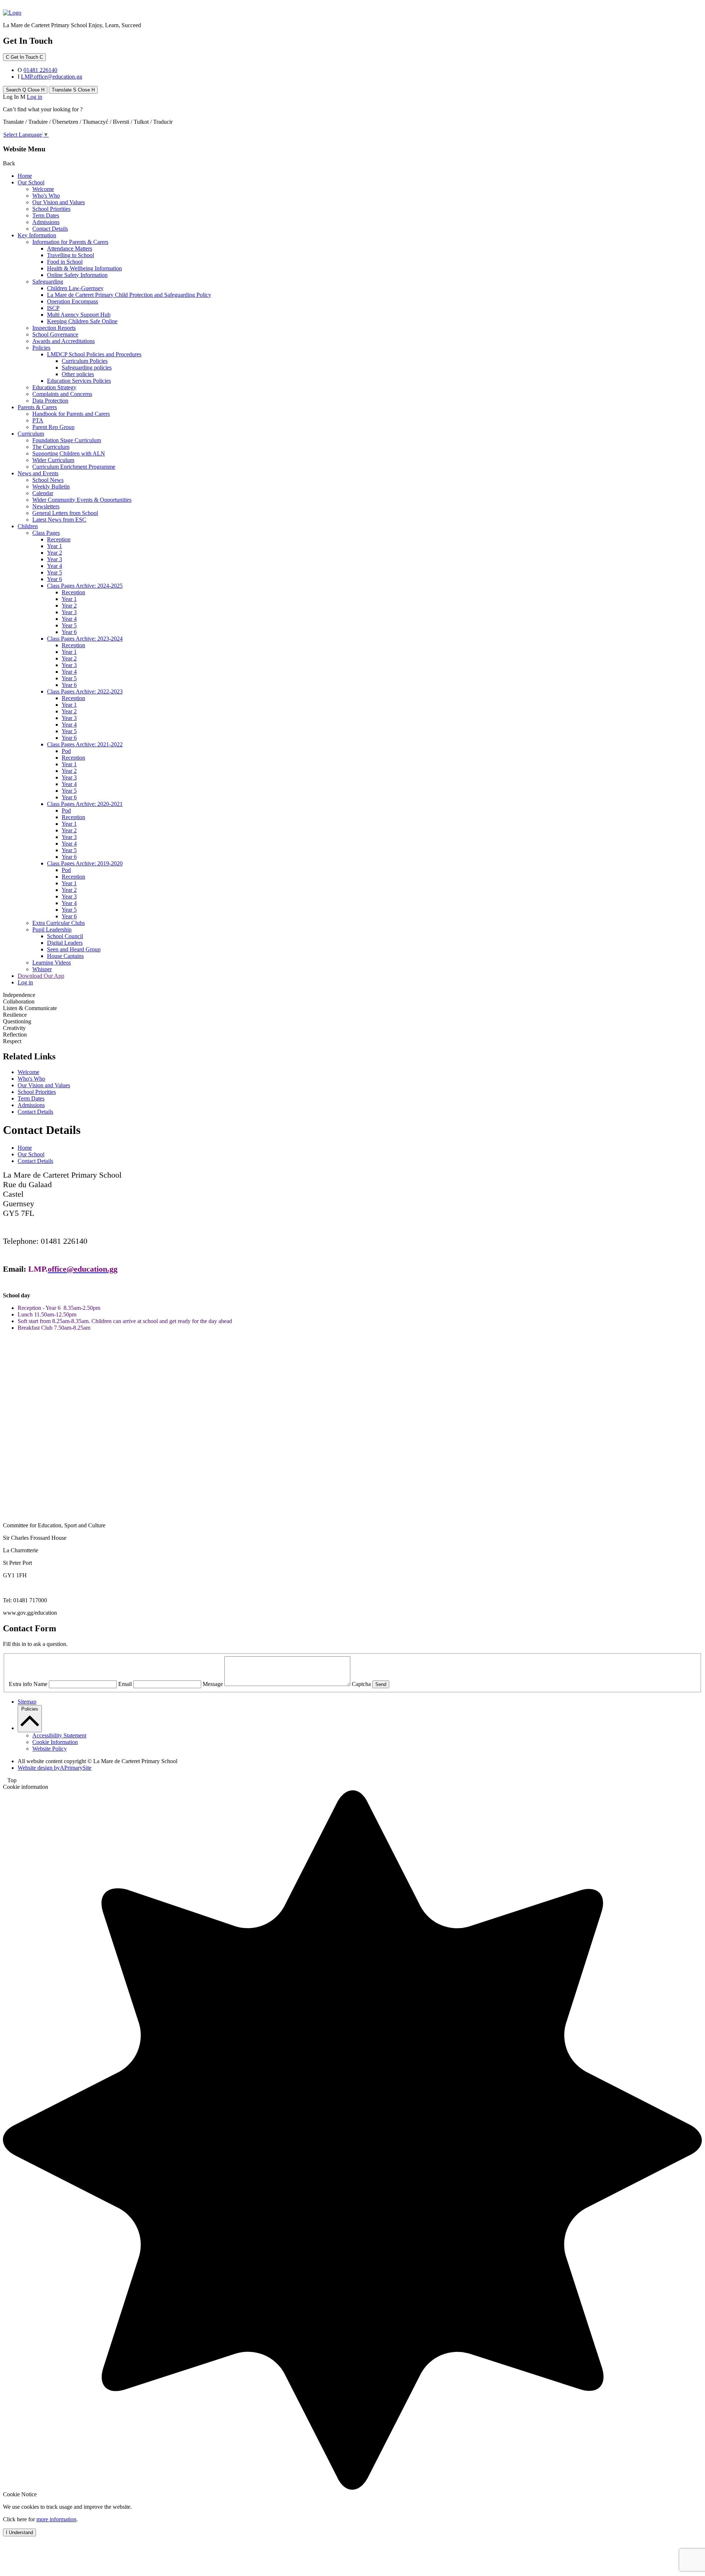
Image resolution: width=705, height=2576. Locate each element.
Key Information (37, 235)
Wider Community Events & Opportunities (82, 500)
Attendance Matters (70, 248)
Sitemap (27, 1702)
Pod (66, 751)
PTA (38, 420)
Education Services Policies (79, 381)
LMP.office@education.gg (52, 77)
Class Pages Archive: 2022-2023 (85, 691)
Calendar (43, 493)
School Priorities (51, 209)
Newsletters (46, 506)
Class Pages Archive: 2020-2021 (85, 804)
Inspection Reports (54, 328)
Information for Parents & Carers (70, 242)
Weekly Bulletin (51, 487)
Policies (41, 348)
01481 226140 (40, 70)
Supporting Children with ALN (69, 453)
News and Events (38, 473)
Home (25, 176)
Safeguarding (48, 282)
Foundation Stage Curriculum (67, 440)
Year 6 (55, 579)
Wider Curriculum (53, 460)
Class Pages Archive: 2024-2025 (85, 586)
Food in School (65, 262)
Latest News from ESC (59, 520)
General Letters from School (65, 513)
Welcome (43, 189)
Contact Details (50, 229)
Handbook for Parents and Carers (71, 414)
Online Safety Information (77, 275)
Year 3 (55, 559)
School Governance (55, 334)
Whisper (42, 969)
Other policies (78, 374)
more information (56, 2519)
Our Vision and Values (59, 202)
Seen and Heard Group (74, 949)
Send (381, 1684)
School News (48, 480)
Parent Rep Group (53, 427)
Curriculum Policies (85, 361)
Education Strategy (54, 387)
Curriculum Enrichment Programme (74, 467)
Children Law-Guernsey (75, 288)
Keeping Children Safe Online (82, 321)
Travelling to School (70, 255)
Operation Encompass (73, 301)
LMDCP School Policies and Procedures (94, 354)
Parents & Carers (37, 407)
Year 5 (55, 572)
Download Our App (41, 976)
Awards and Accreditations (64, 341)
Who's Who (46, 196)
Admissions (46, 222)
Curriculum (31, 434)
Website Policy (50, 1749)
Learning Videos (52, 963)
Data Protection (50, 401)
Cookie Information (55, 1742)
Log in (35, 97)
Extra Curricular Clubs (59, 923)
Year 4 (55, 566)
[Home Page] (12, 13)
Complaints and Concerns (62, 394)
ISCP (53, 308)
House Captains (65, 956)
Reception (59, 539)
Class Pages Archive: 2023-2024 (85, 639)
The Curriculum (51, 447)
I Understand (19, 2532)
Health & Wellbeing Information (84, 268)
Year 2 (55, 553)
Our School (31, 182)
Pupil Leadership (52, 929)
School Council (65, 936)
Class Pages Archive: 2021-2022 (85, 744)
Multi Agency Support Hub (79, 315)
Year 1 (55, 546)
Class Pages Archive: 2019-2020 (85, 863)
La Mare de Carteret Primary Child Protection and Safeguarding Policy (129, 295)
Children (28, 526)
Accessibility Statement (59, 1735)
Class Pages (46, 533)
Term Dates (46, 215)
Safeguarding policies (87, 368)
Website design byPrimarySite (55, 1768)
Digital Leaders (65, 943)
